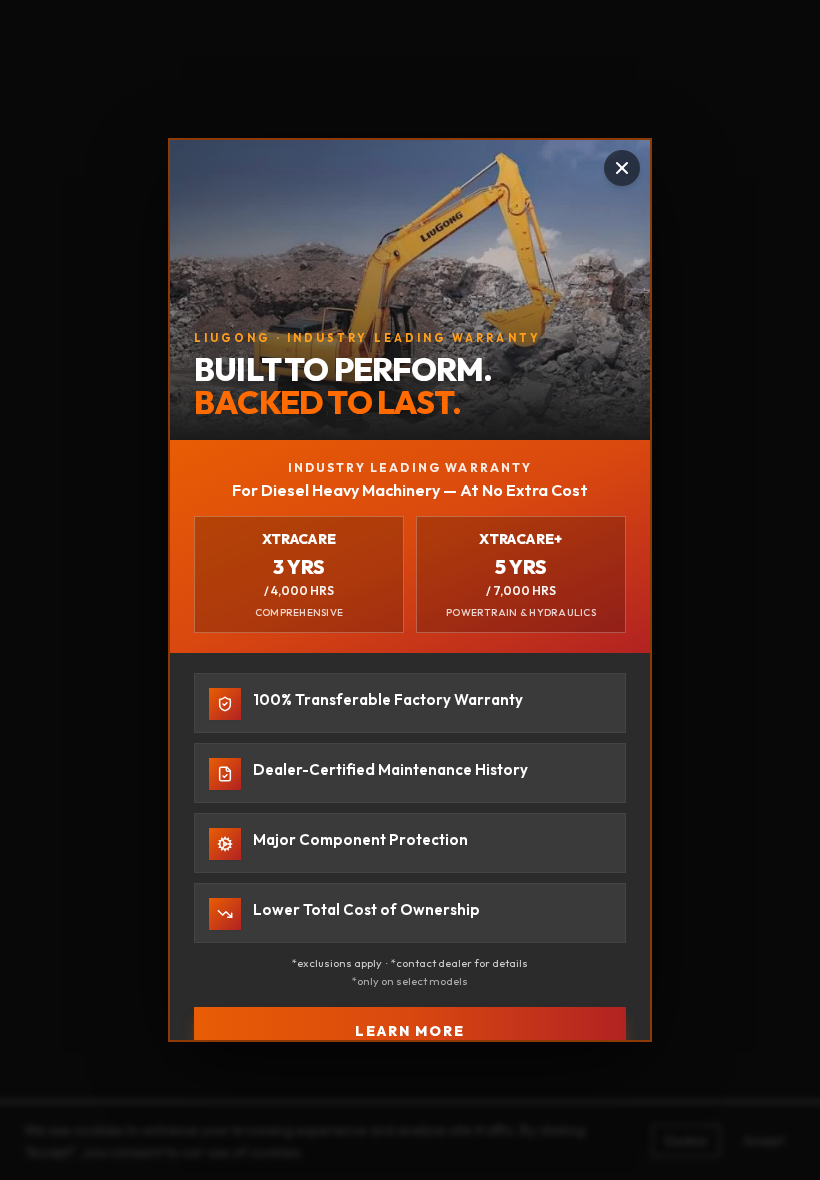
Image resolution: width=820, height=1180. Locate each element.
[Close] (622, 168)
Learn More (410, 1031)
